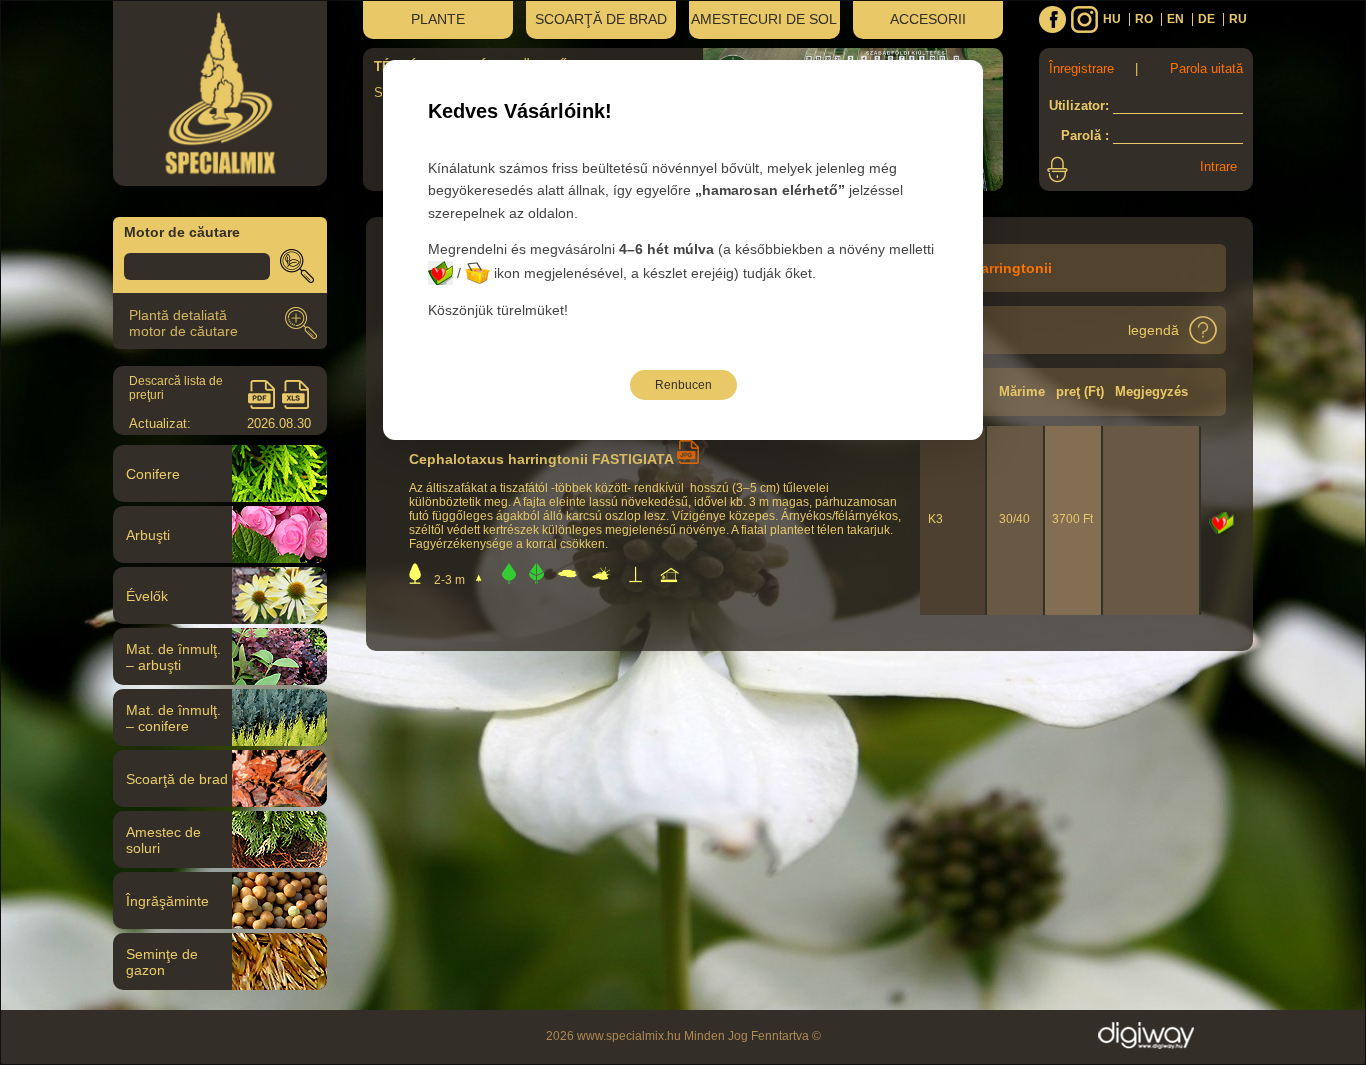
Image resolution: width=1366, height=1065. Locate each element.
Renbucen (683, 385)
